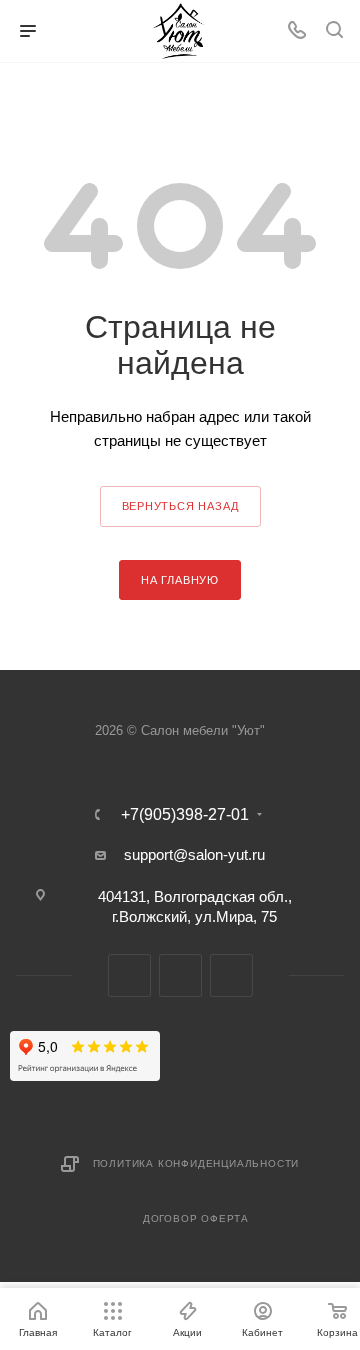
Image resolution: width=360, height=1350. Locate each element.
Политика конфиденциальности (196, 1163)
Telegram (129, 975)
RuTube (180, 975)
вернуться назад (180, 506)
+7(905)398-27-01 (185, 815)
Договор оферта (196, 1218)
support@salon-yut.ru (194, 854)
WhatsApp (231, 975)
